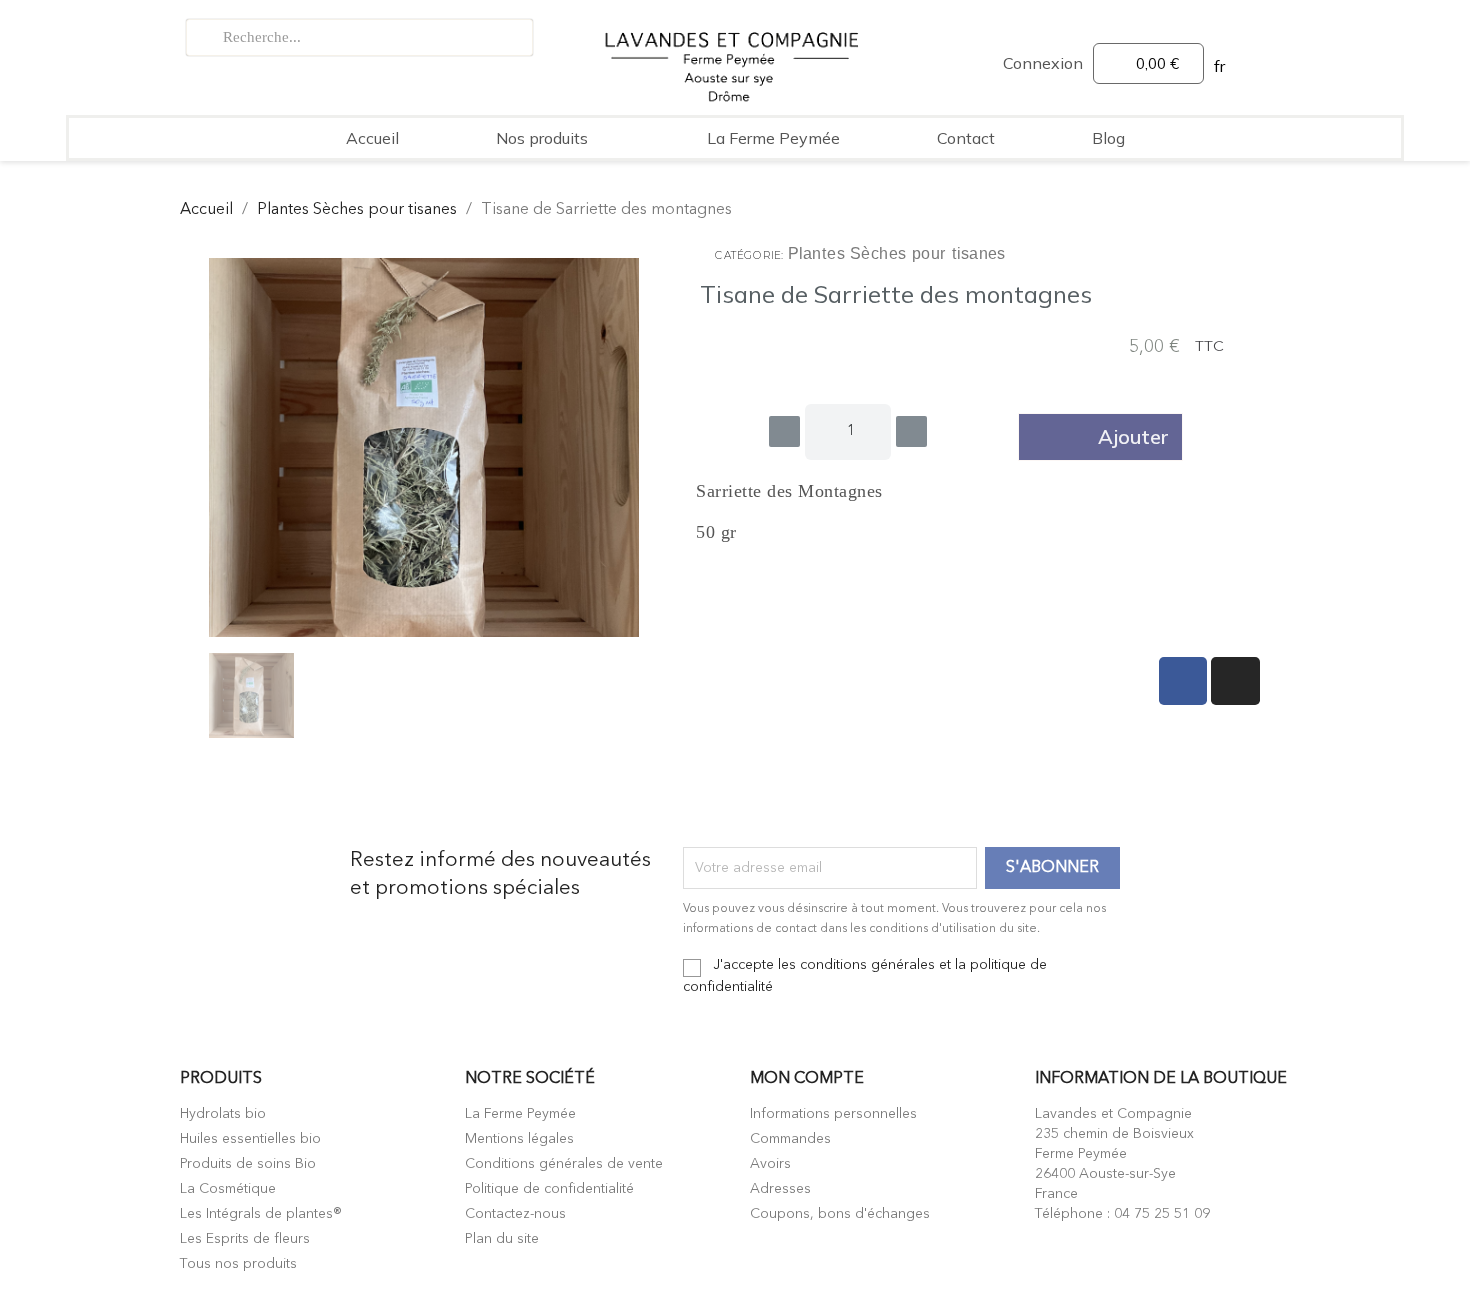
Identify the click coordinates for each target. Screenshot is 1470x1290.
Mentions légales (519, 1139)
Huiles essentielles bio (250, 1139)
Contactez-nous (515, 1214)
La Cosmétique (228, 1189)
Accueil (372, 138)
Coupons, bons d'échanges (840, 1214)
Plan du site (502, 1239)
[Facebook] (1183, 681)
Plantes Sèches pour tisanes (898, 254)
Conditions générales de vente (564, 1164)
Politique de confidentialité (549, 1189)
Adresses (780, 1189)
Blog (1108, 138)
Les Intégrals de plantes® (261, 1214)
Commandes (790, 1139)
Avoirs (770, 1164)
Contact (966, 138)
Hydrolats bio (223, 1114)
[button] (1100, 437)
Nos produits (542, 138)
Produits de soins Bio (248, 1164)
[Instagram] (1235, 681)
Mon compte (807, 1079)
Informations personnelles (833, 1114)
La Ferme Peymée (773, 138)
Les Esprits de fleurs (245, 1239)
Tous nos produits (238, 1264)
